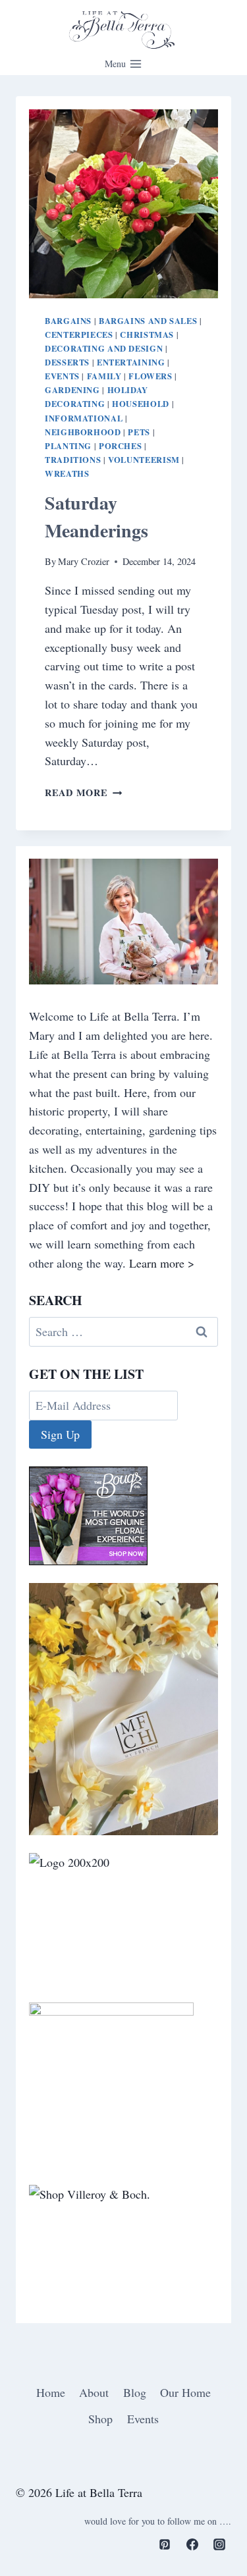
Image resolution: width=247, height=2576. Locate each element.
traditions (73, 460)
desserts (67, 362)
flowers (150, 376)
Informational (84, 418)
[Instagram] (219, 2544)
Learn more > (162, 1263)
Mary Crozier (84, 561)
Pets (139, 432)
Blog (135, 2392)
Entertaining (131, 362)
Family (104, 376)
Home (51, 2392)
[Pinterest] (165, 2544)
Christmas (147, 335)
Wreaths (67, 473)
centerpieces (79, 335)
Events (62, 376)
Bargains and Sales (148, 321)
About (94, 2392)
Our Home (185, 2392)
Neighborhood (83, 432)
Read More (83, 792)
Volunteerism (144, 460)
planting (68, 446)
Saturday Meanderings (96, 517)
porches (120, 446)
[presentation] (123, 204)
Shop (100, 2419)
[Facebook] (192, 2544)
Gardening (72, 390)
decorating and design (104, 348)
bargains (68, 321)
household (141, 404)
